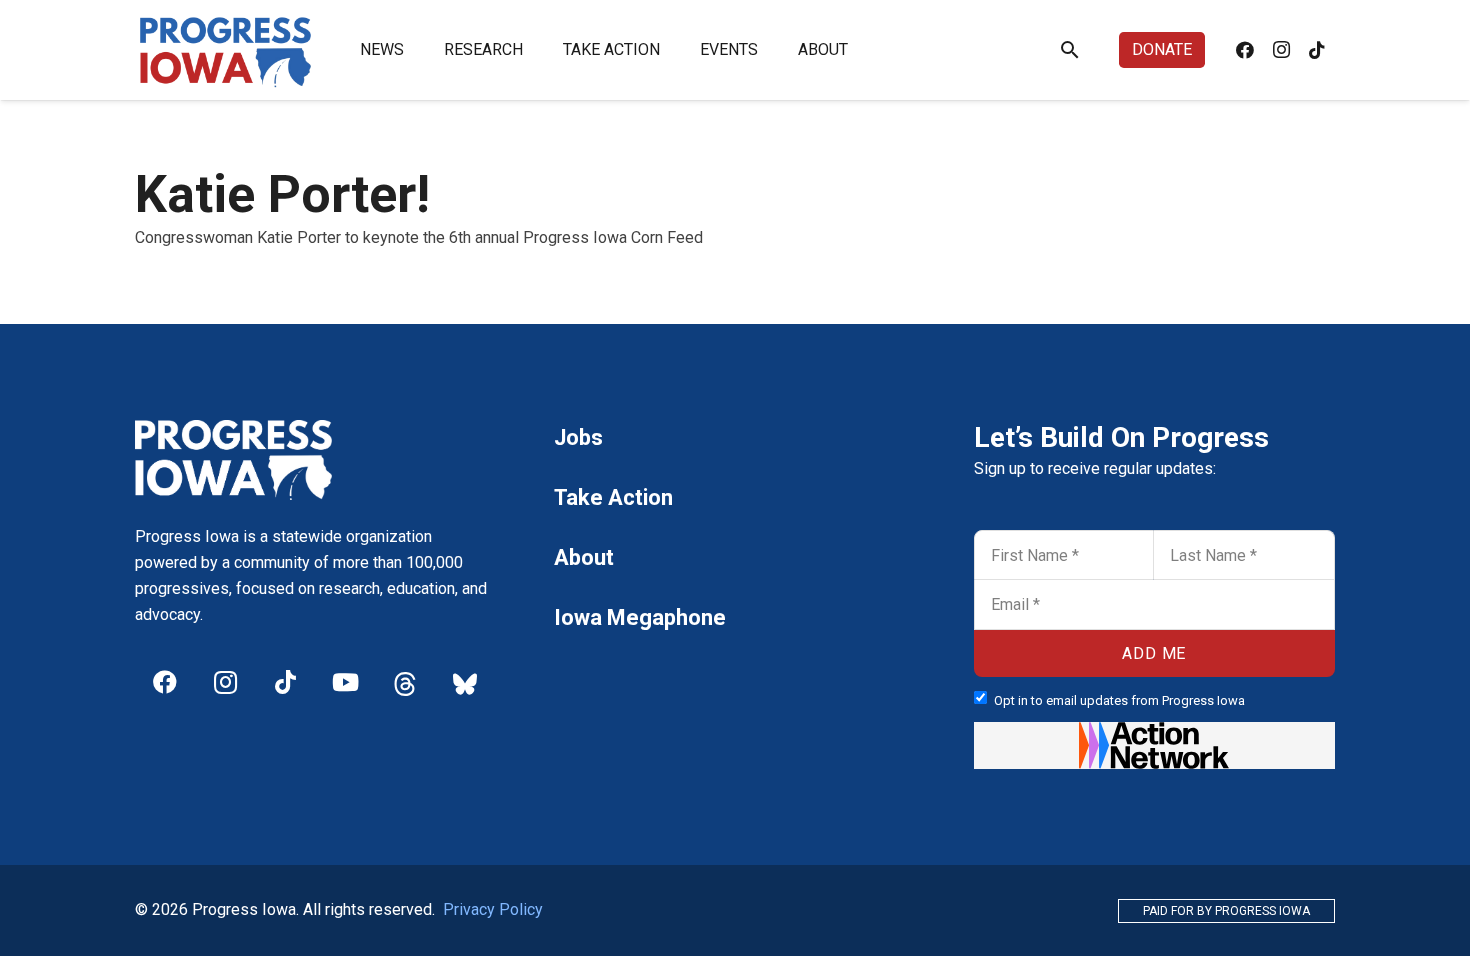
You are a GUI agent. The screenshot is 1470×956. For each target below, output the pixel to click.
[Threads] (405, 682)
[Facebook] (1245, 50)
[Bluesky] (465, 682)
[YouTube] (345, 682)
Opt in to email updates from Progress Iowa (1119, 700)
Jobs (578, 437)
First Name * (1025, 536)
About (584, 557)
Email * (1008, 586)
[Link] (226, 50)
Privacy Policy (493, 909)
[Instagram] (1281, 50)
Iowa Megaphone (640, 617)
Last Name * (1203, 536)
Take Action (613, 497)
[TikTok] (1317, 50)
